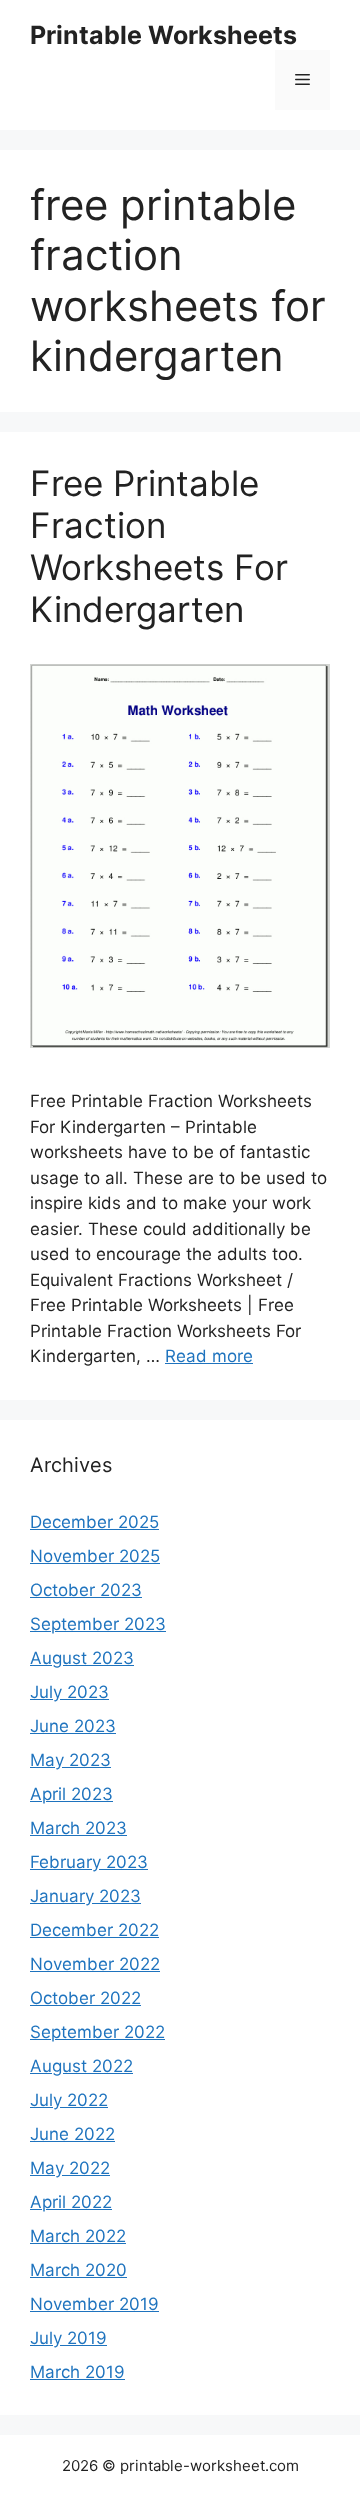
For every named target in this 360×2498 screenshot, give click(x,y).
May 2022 (70, 2168)
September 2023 (98, 1624)
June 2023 (73, 1726)
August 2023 (82, 1658)
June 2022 (72, 2134)
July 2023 (69, 1692)
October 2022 (85, 1998)
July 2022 (69, 2100)
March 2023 (78, 1828)
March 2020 (78, 2270)
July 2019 (68, 2338)
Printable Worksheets (163, 35)
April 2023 (71, 1794)
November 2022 (95, 1964)
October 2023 (86, 1590)
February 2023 (89, 1862)
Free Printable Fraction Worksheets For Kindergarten (159, 546)
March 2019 (77, 2372)
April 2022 (71, 2202)
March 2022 (78, 2236)
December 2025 (94, 1522)
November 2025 (95, 1556)
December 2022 (94, 1930)
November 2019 (94, 2304)
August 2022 (81, 2066)
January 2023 (85, 1896)
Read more (209, 1356)
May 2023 (70, 1760)
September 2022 (97, 2032)
